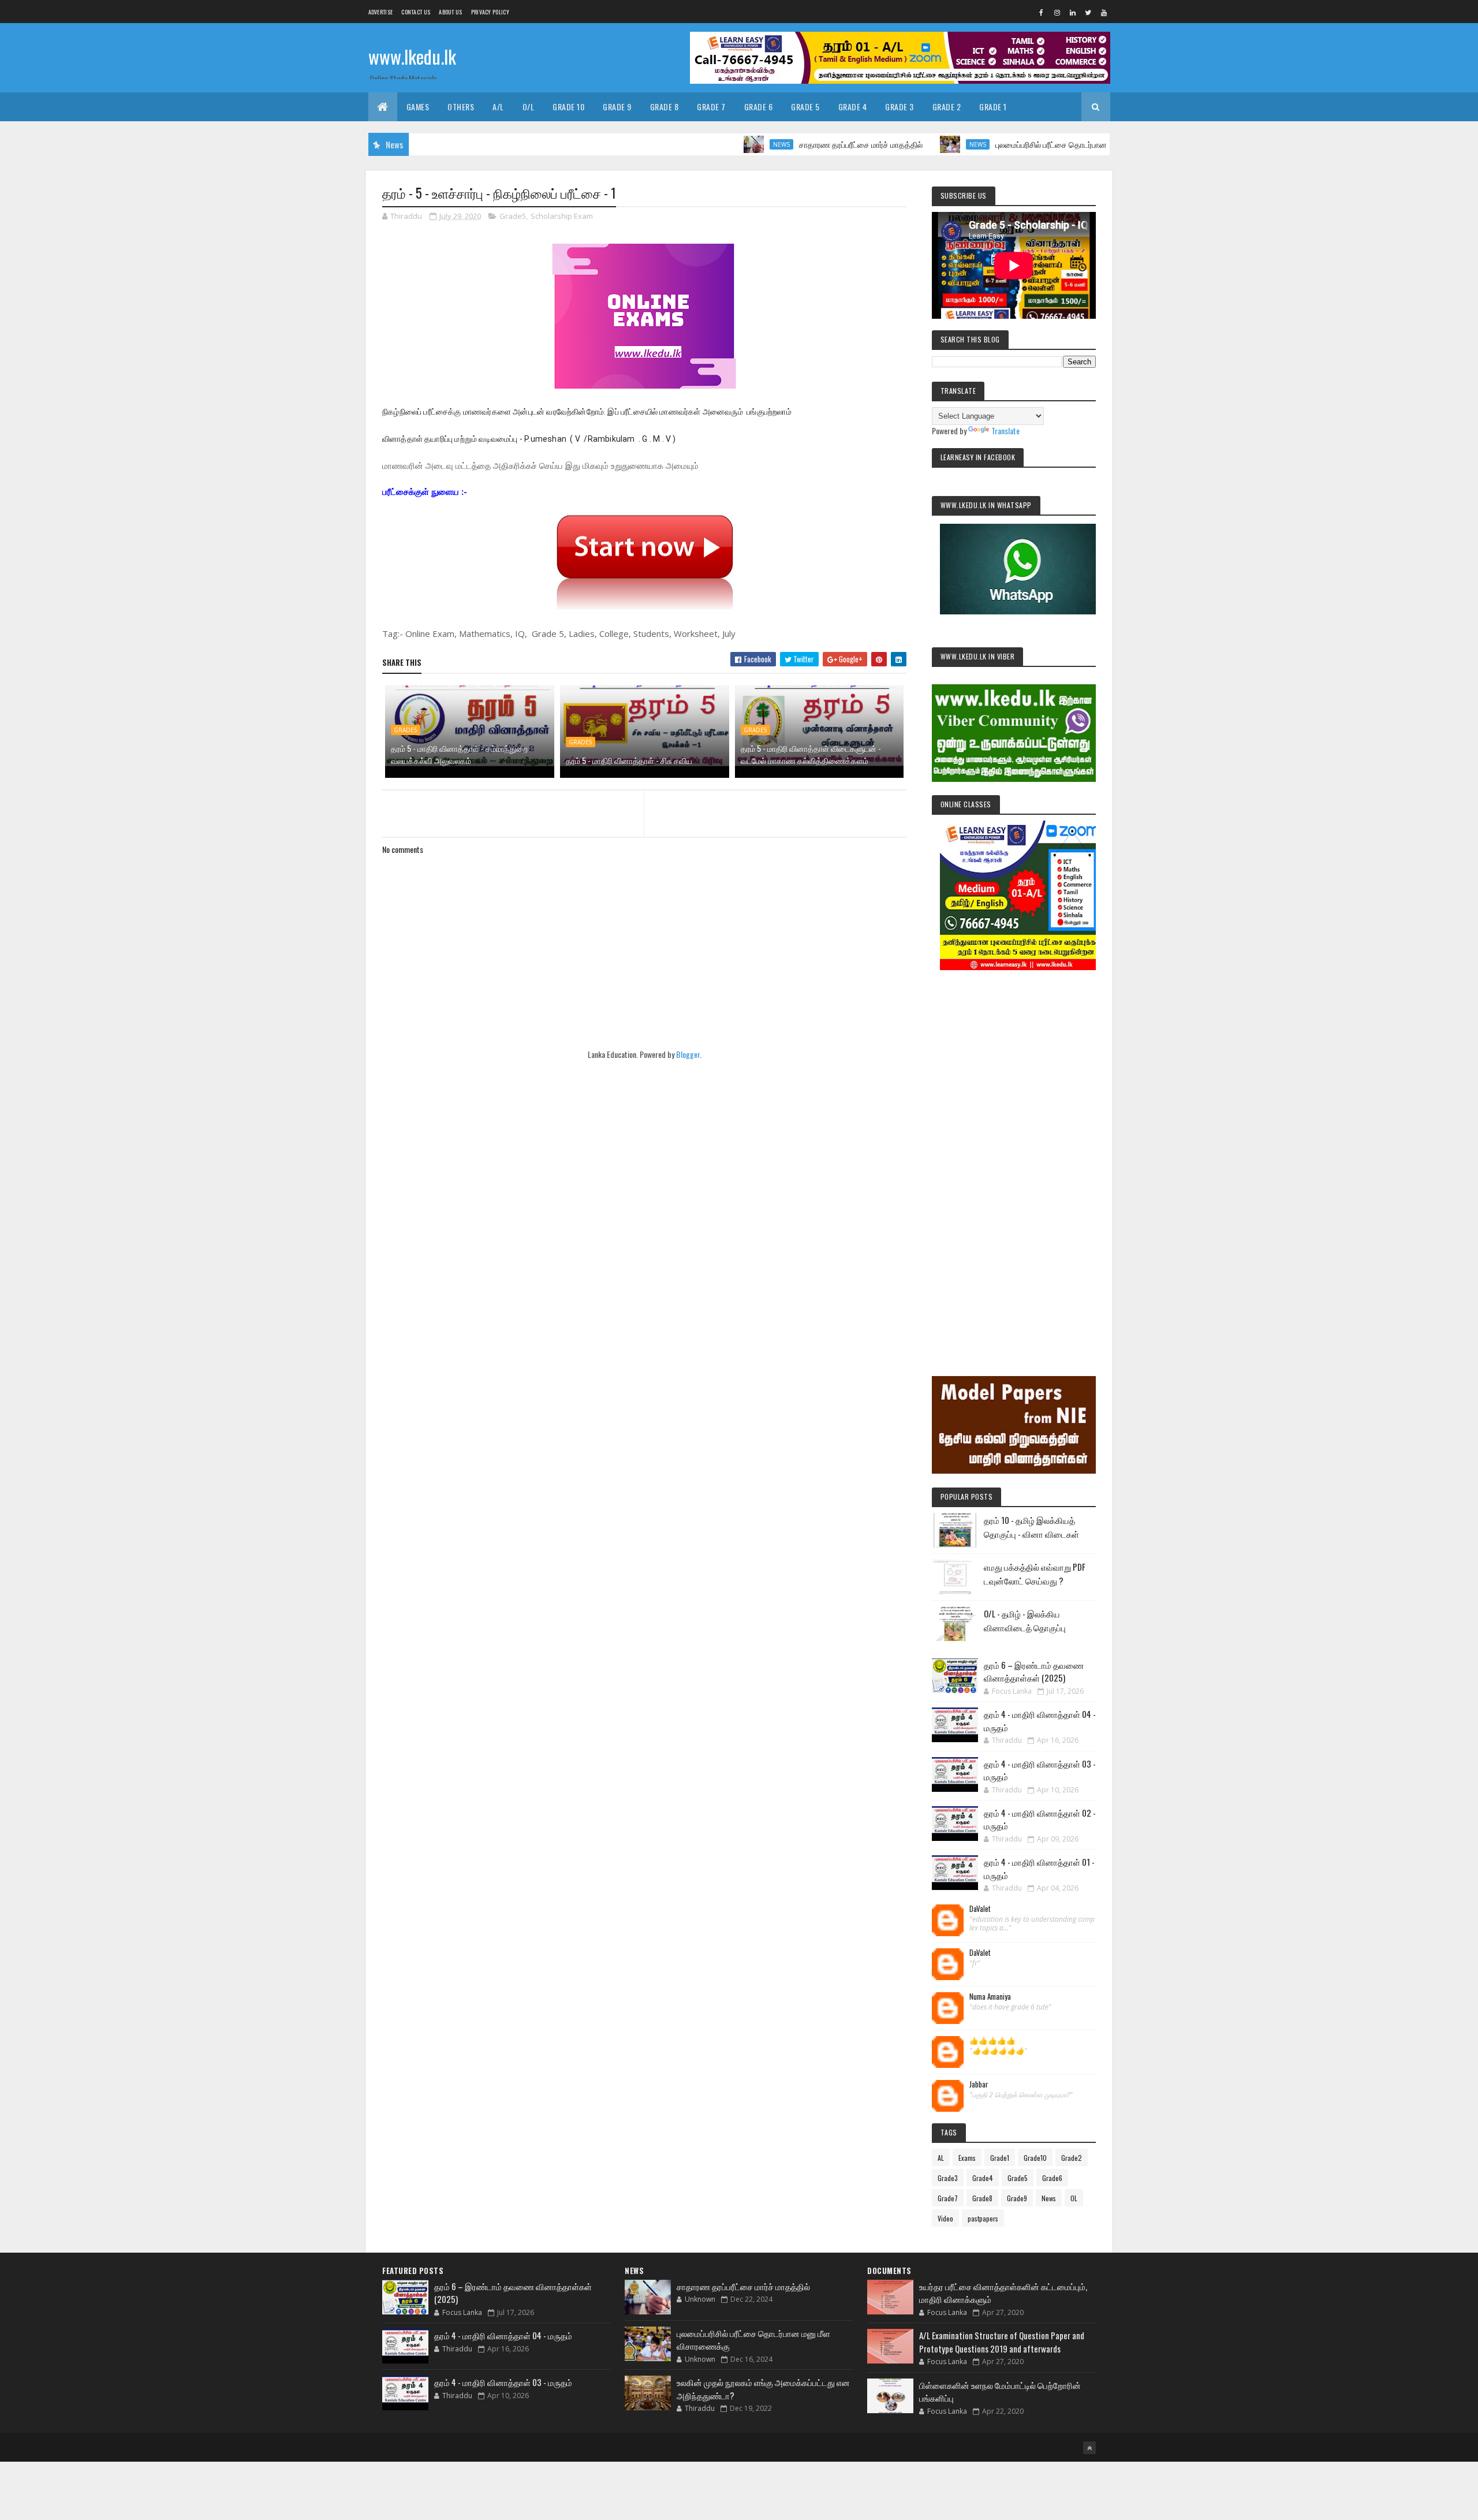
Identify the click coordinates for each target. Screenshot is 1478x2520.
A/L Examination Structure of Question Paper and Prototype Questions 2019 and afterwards (1002, 2342)
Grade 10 (568, 107)
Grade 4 (853, 107)
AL (941, 2158)
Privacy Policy (490, 12)
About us (450, 12)
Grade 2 (947, 107)
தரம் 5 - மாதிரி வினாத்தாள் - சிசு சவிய (629, 760)
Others (461, 107)
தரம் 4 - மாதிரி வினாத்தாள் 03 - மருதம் (503, 2382)
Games (418, 107)
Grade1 (1000, 2158)
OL (1074, 2198)
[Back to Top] (1089, 2448)
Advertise (381, 12)
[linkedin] (1073, 12)
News (708, 144)
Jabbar (979, 2085)
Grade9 (1017, 2198)
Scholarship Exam (562, 216)
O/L (529, 107)
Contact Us (416, 12)
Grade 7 (711, 107)
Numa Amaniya (990, 1997)
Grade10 (1035, 2158)
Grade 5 (805, 107)
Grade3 (948, 2178)
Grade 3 (900, 107)
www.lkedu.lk (412, 56)
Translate (1005, 430)
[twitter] (1088, 12)
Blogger (688, 1054)
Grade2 (1072, 2158)
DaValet (980, 1909)
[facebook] (1042, 12)
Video (945, 2218)
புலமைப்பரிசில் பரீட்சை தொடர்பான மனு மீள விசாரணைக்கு (1017, 144)
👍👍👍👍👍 (992, 2041)
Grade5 (513, 216)
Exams (967, 2158)
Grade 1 (993, 107)
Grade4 (983, 2178)
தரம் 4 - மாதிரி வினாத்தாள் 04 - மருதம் (503, 2335)
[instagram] (1057, 12)
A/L (498, 107)
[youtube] (1104, 12)
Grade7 (948, 2198)
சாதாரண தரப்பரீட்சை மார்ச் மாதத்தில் (787, 144)
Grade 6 (759, 107)
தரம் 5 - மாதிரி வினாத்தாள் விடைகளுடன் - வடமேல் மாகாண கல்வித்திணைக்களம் (811, 754)
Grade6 (1052, 2178)
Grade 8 (665, 107)
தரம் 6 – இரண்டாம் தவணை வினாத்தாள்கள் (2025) (1034, 1671)
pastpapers (983, 2218)
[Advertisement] (1014, 1157)
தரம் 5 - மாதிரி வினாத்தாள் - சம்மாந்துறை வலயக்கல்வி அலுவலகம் (459, 754)
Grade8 (982, 2198)
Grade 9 (617, 107)
